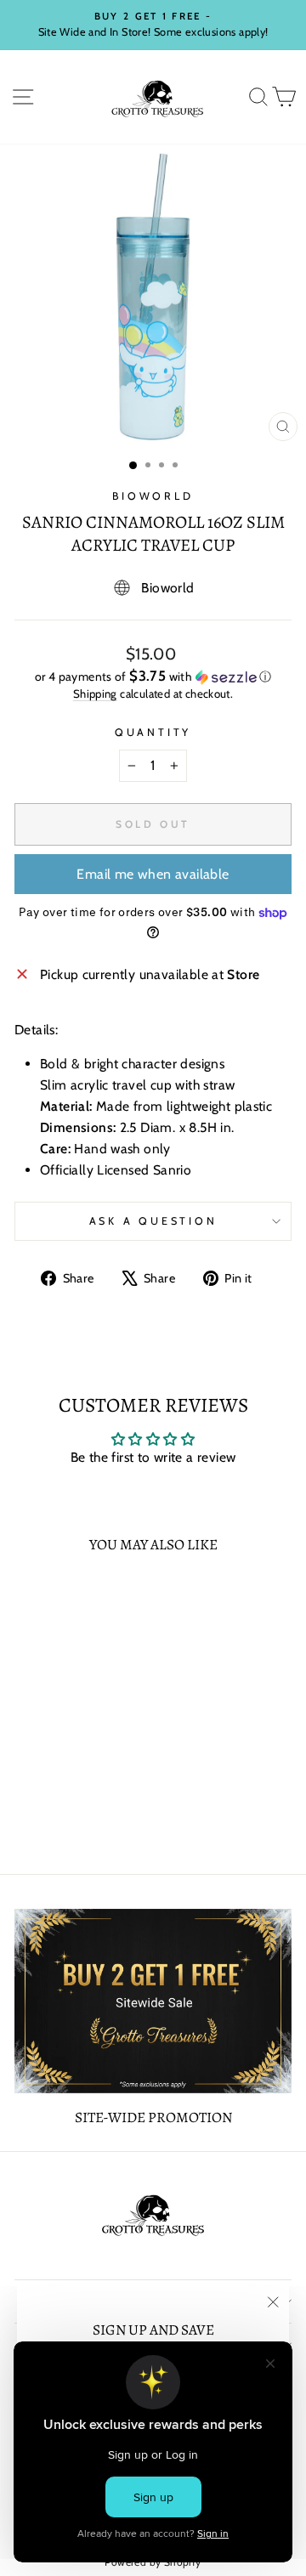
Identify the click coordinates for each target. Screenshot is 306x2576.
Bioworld (153, 496)
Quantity (153, 732)
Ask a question (153, 1221)
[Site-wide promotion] (153, 2001)
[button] (153, 677)
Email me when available (153, 874)
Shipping (95, 694)
